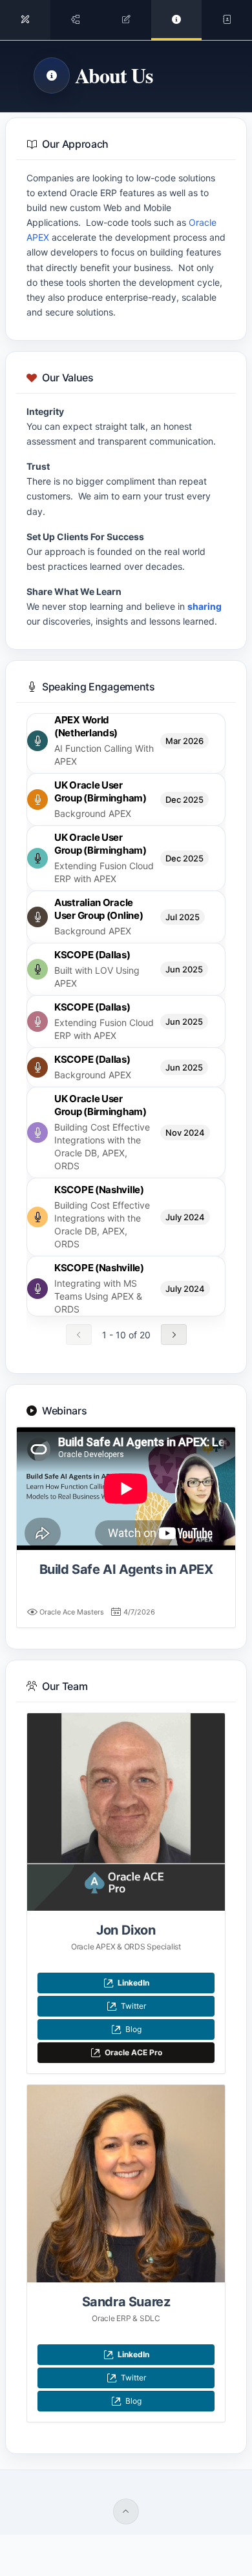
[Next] (174, 1334)
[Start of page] (126, 2511)
